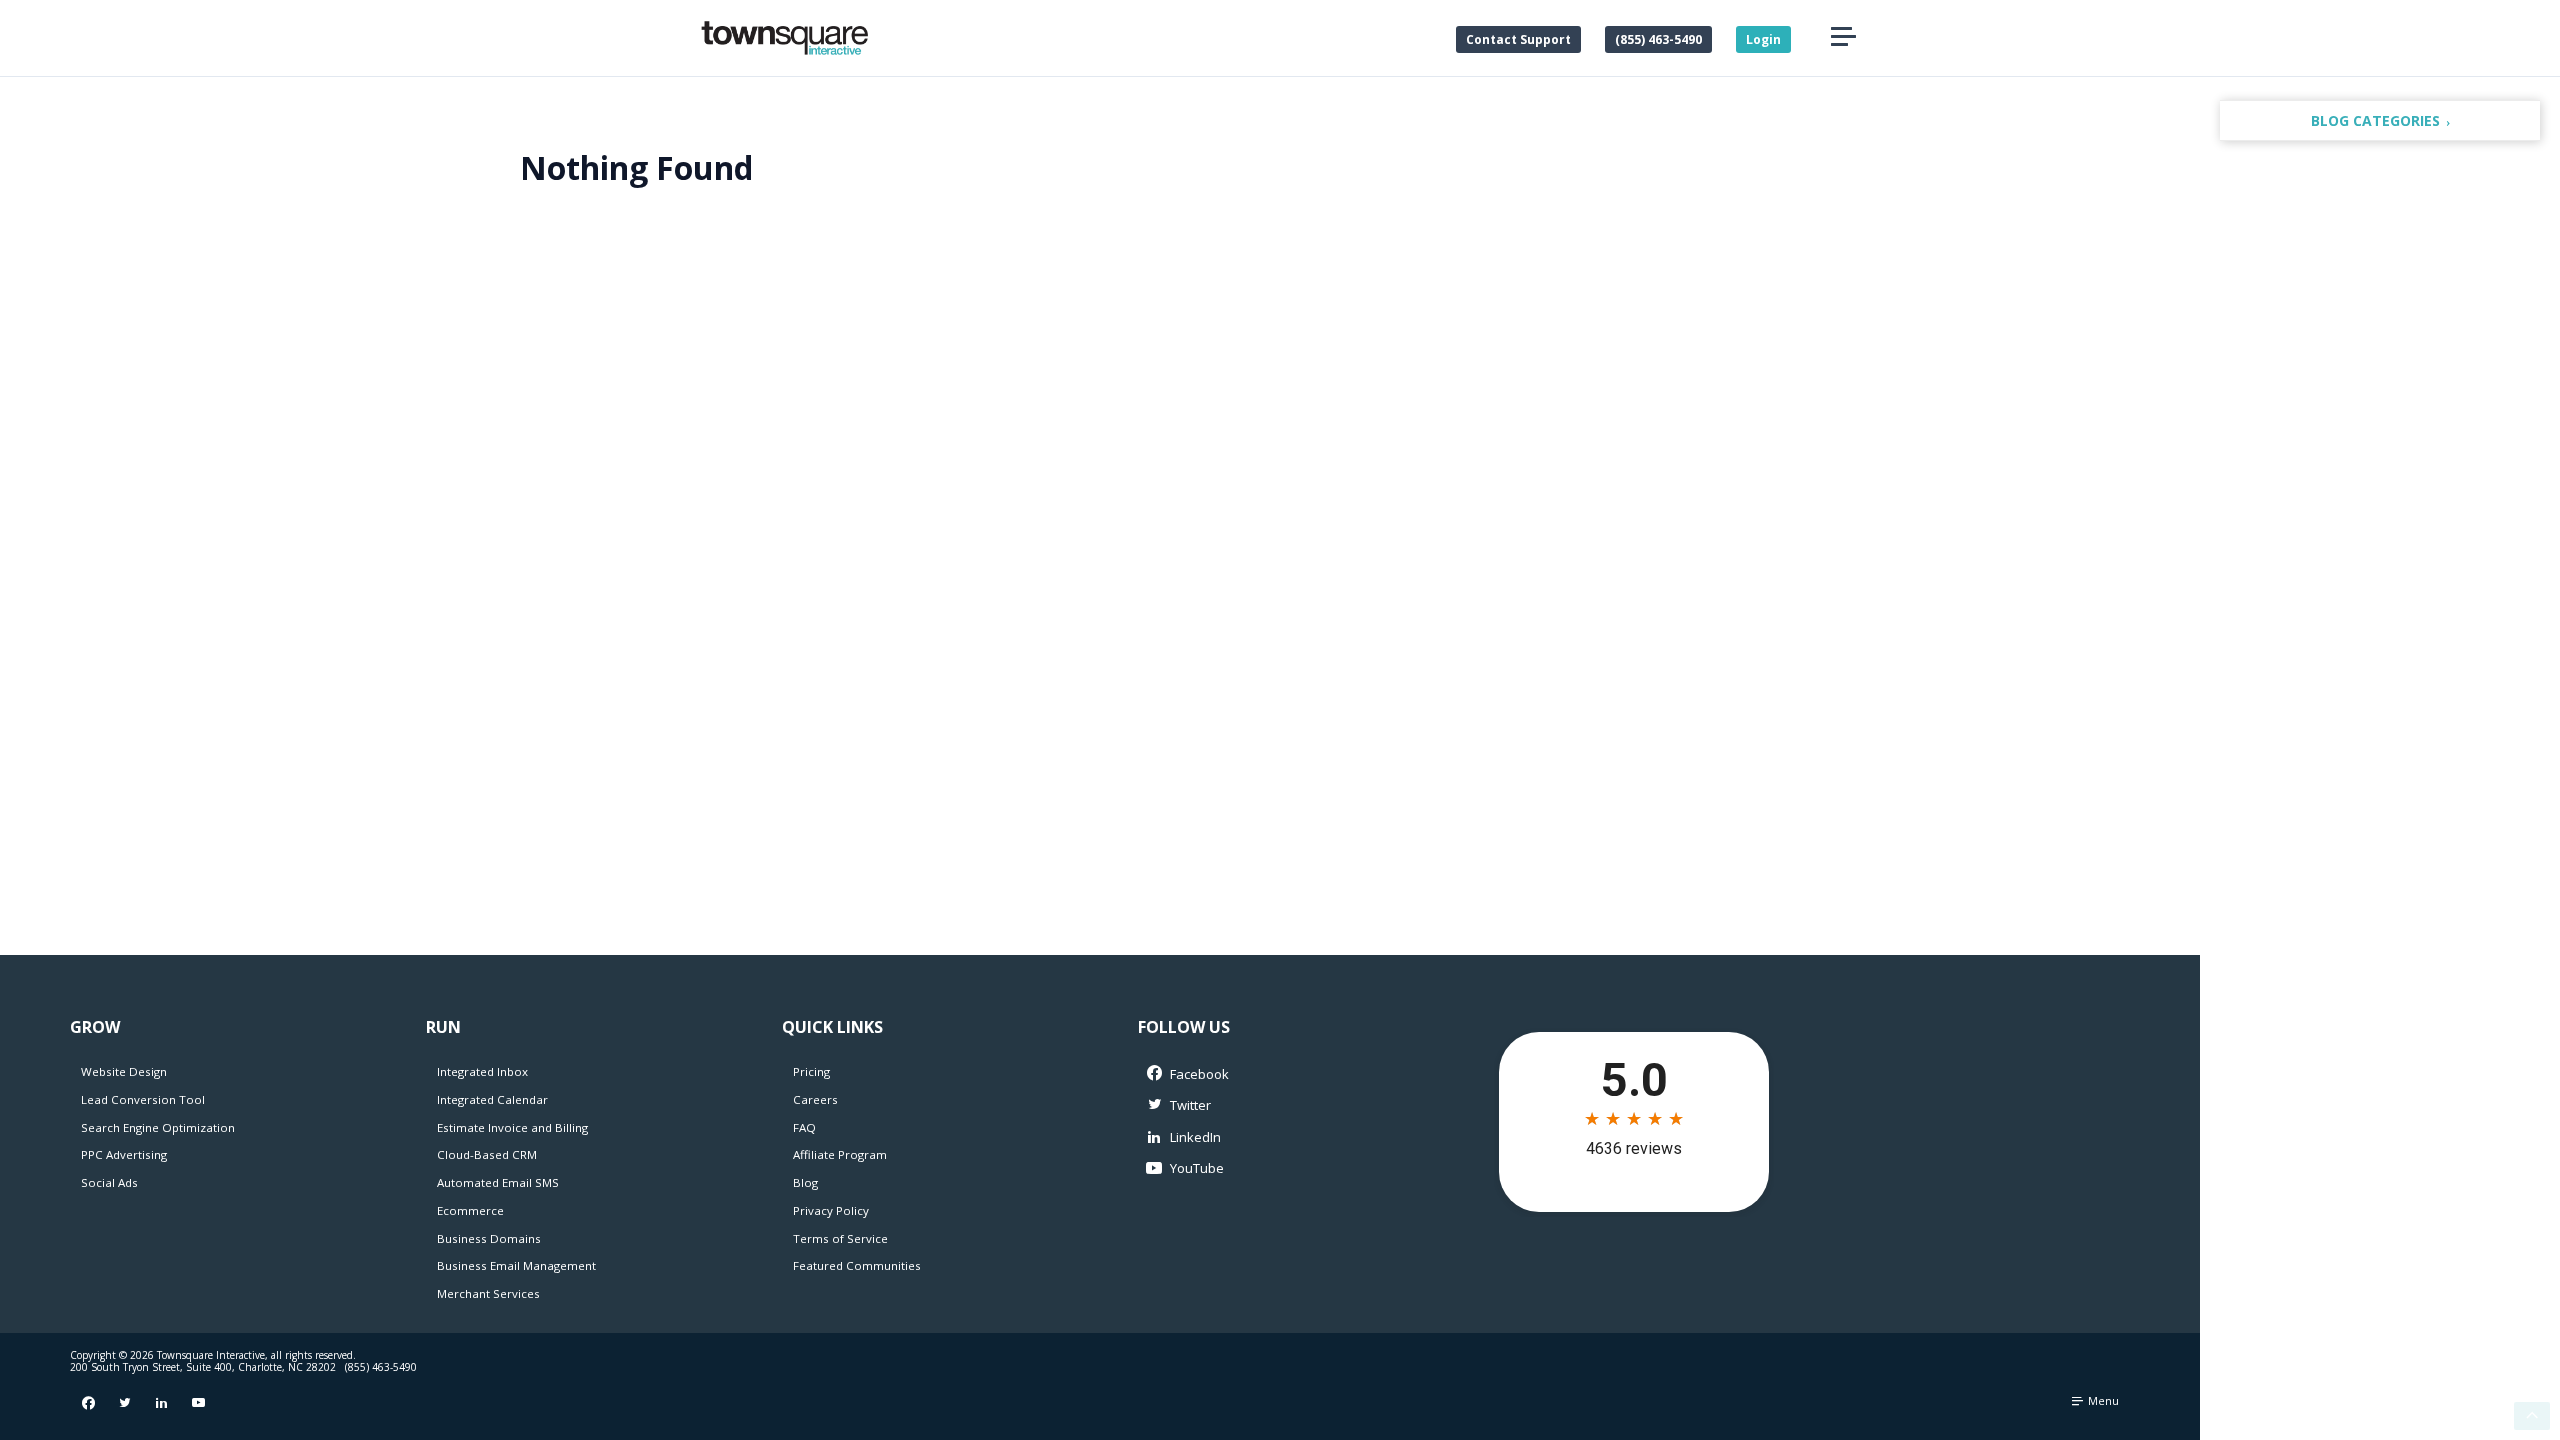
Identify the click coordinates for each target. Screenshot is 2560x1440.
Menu (2102, 1400)
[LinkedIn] (1270, 1137)
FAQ (804, 1127)
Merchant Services (488, 1293)
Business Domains (489, 1238)
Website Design (124, 1071)
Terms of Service (840, 1238)
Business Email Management (516, 1265)
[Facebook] (1270, 1074)
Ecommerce (470, 1210)
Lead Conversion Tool (143, 1099)
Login (1763, 39)
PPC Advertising (124, 1154)
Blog (805, 1182)
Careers (815, 1099)
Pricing (811, 1071)
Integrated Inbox (482, 1071)
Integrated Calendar (492, 1099)
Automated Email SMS (498, 1182)
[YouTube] (1270, 1168)
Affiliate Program (840, 1154)
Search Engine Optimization (158, 1127)
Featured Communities (857, 1265)
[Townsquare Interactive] (784, 38)
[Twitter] (1270, 1106)
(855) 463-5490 (1658, 39)
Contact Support (1518, 39)
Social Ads (109, 1182)
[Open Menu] (1843, 37)
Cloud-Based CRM (487, 1154)
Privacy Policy (831, 1210)
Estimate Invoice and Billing (512, 1127)
